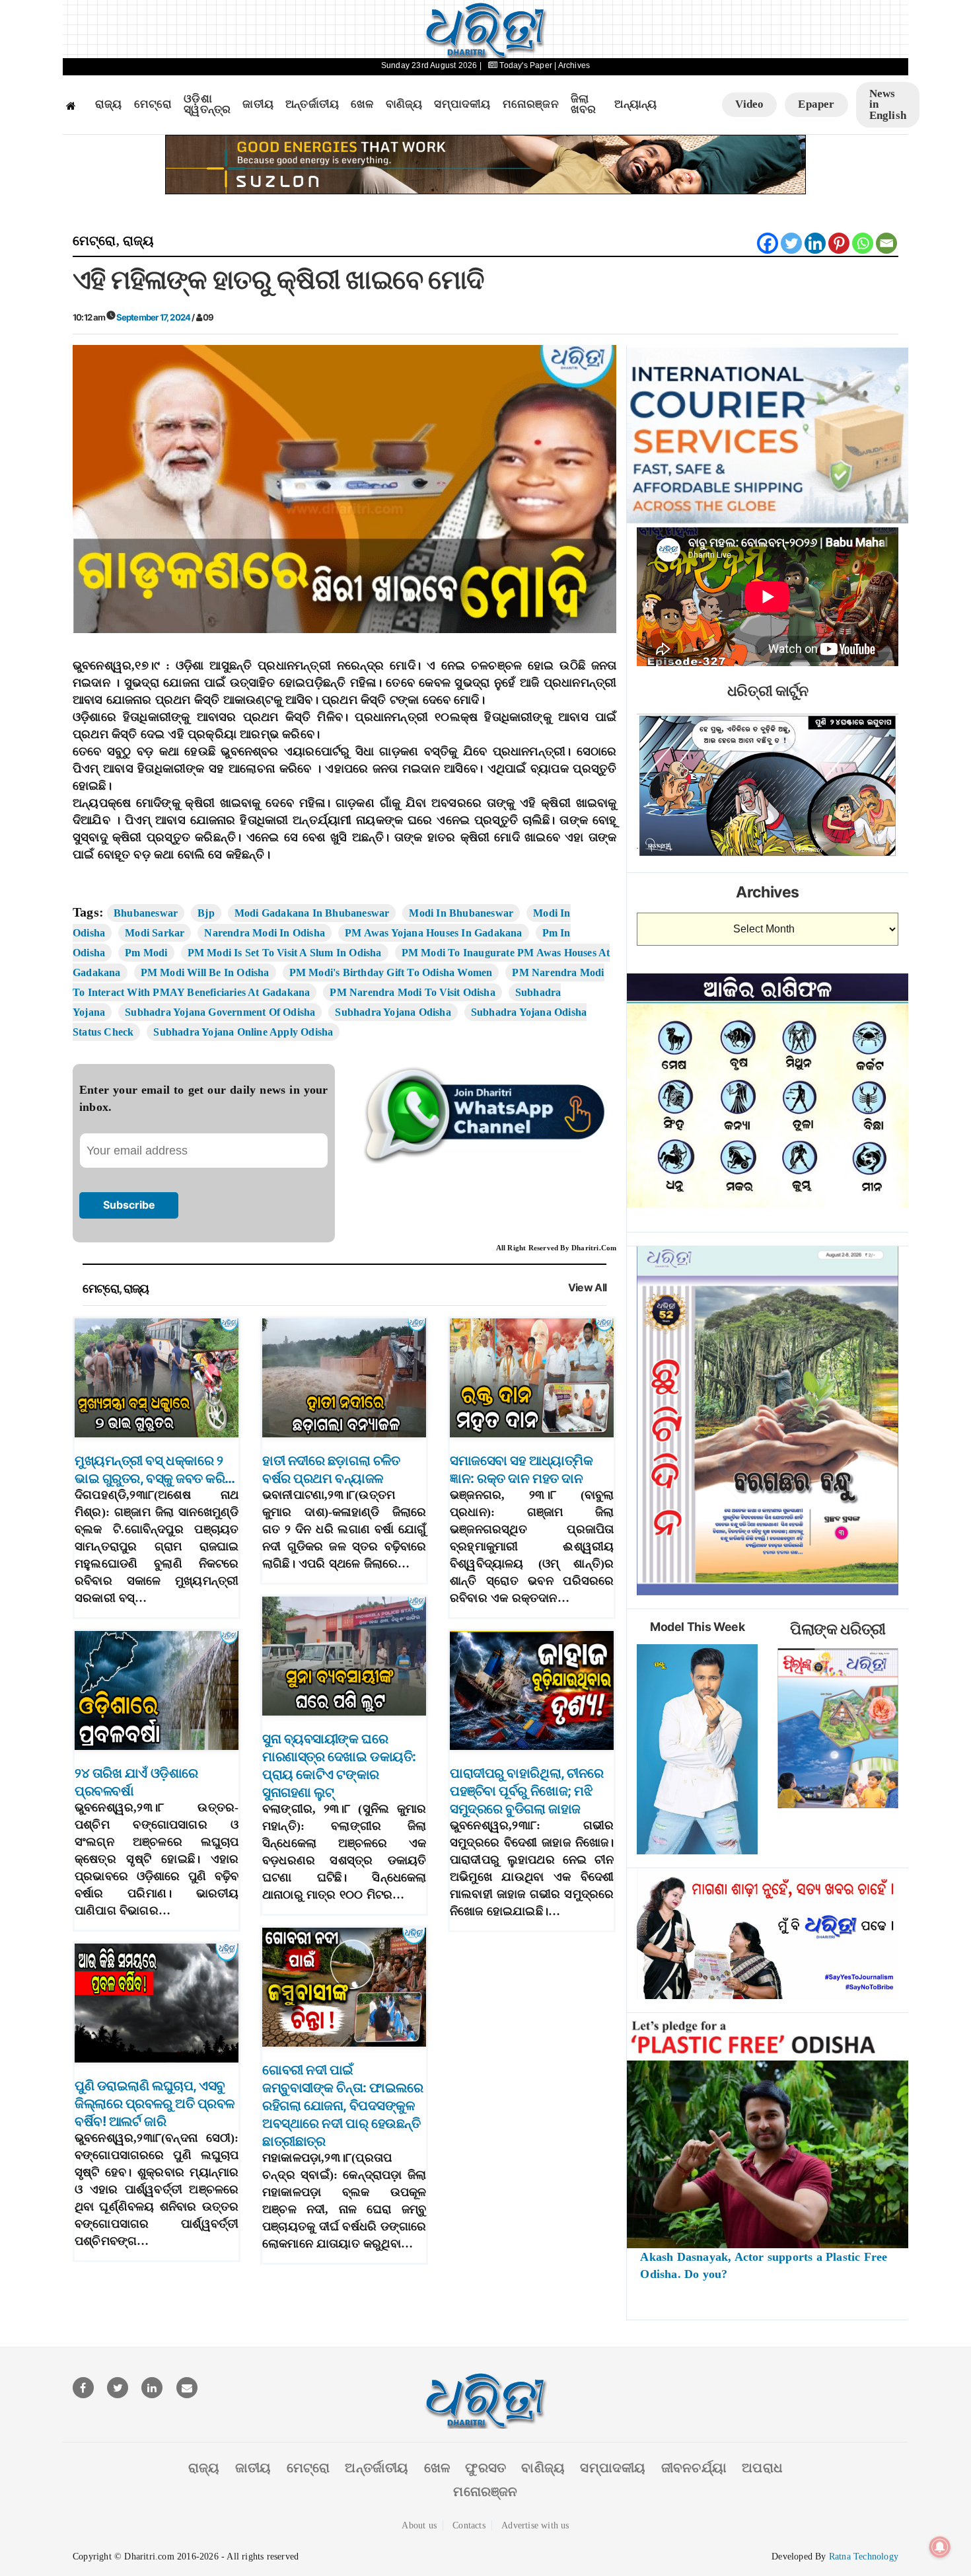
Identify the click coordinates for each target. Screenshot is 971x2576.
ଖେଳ (362, 104)
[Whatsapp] (863, 243)
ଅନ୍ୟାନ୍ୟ (635, 104)
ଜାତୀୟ (258, 104)
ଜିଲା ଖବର (584, 105)
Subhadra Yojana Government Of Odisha (220, 1012)
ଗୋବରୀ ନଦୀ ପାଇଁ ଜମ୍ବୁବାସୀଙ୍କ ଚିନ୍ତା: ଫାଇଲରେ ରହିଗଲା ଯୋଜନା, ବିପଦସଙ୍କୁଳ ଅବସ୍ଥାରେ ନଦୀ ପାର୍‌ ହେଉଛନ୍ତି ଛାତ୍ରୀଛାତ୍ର (342, 2105)
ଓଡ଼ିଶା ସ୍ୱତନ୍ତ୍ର (207, 105)
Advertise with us (535, 2525)
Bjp (206, 913)
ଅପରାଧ (762, 2468)
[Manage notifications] (940, 2547)
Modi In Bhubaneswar (461, 913)
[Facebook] (768, 243)
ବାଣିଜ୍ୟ (404, 104)
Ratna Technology (864, 2557)
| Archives (572, 65)
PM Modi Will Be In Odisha (205, 972)
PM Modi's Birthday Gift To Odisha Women (391, 972)
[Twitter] (791, 243)
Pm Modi (146, 953)
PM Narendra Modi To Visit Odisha (412, 992)
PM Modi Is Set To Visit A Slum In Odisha (285, 953)
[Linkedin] (815, 243)
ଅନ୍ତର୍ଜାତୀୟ (312, 104)
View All (588, 1288)
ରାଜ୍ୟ (109, 104)
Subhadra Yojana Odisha (393, 1012)
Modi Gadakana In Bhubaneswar (312, 913)
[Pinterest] (839, 243)
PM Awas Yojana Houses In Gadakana (434, 933)
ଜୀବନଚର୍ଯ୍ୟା (694, 2468)
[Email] (886, 243)
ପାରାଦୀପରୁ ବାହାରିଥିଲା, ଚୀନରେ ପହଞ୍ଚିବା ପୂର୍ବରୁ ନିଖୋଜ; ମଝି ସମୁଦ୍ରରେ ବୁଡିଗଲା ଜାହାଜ (527, 1791)
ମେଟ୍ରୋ (153, 104)
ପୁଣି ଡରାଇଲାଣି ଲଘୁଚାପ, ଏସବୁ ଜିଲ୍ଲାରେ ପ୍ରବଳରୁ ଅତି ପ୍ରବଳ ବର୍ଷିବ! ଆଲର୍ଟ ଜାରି (155, 2103)
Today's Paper (526, 65)
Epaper (816, 104)
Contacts (469, 2525)
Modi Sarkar (155, 933)
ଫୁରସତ (485, 2468)
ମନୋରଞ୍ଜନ (531, 104)
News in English (888, 104)
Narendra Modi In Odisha (265, 933)
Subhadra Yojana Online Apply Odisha (243, 1032)
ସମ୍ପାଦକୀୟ (462, 104)
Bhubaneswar (146, 913)
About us (419, 2525)
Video (749, 104)
